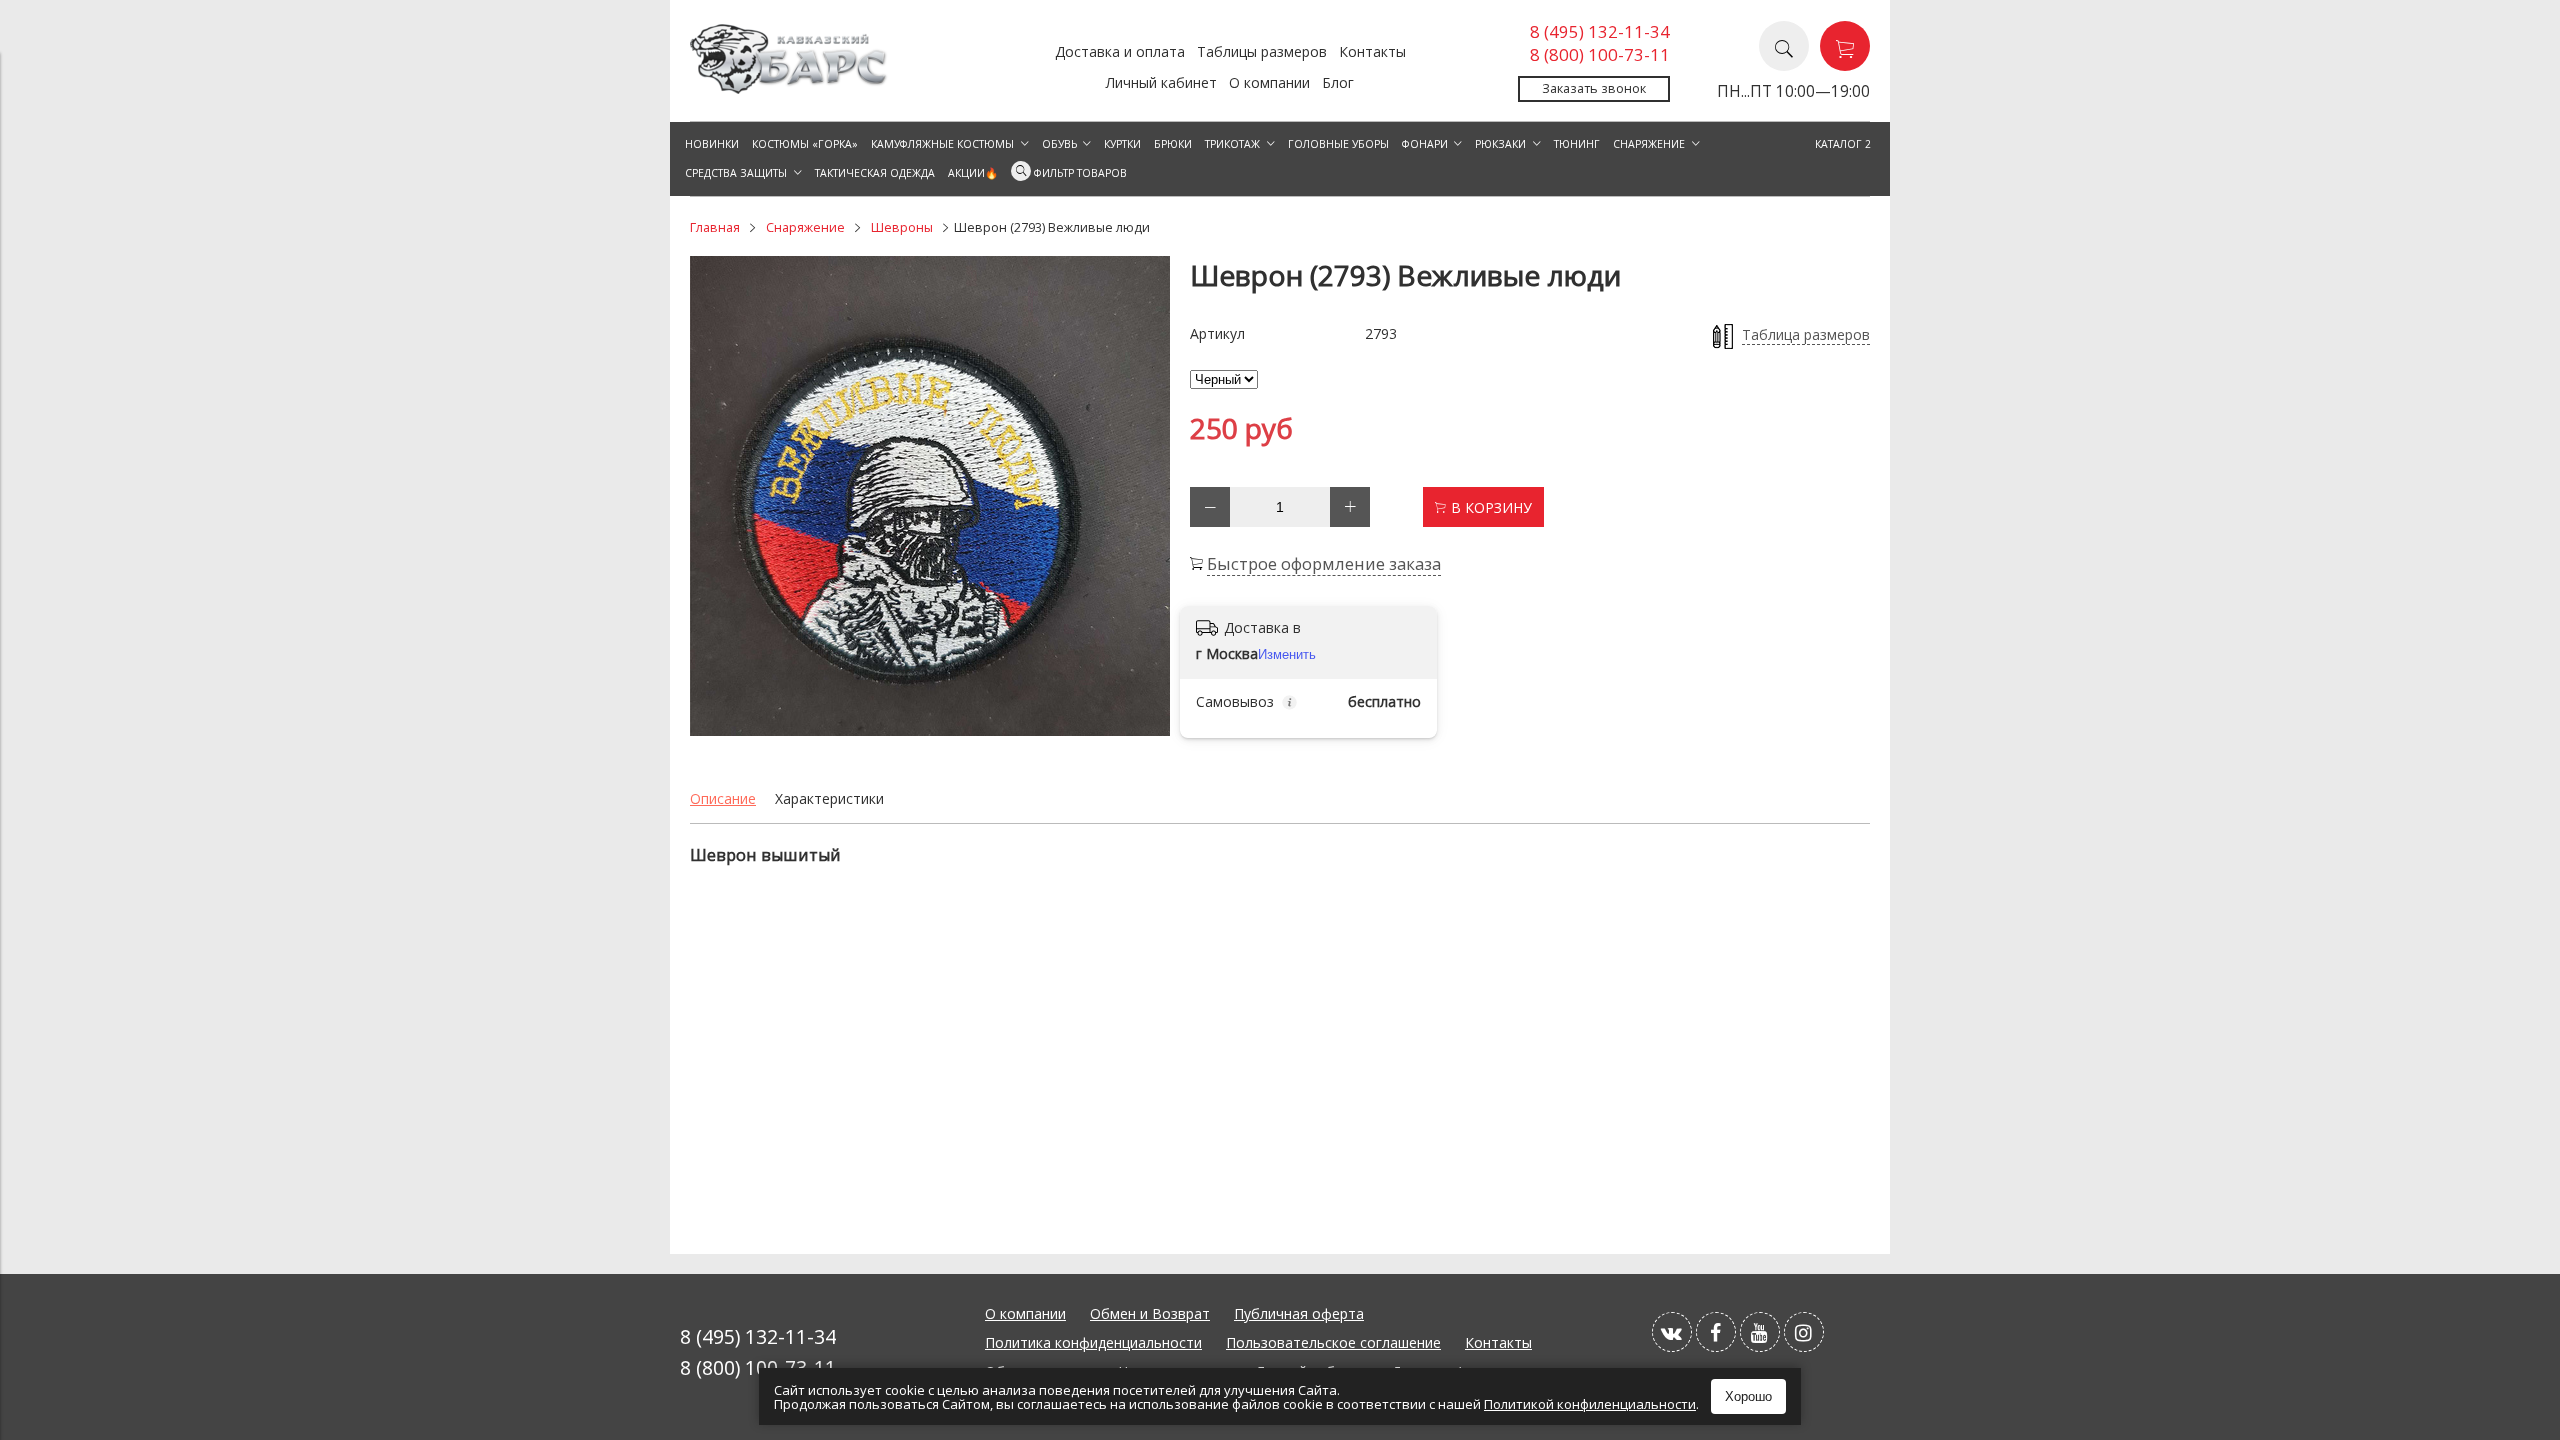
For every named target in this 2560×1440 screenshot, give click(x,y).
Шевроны (902, 227)
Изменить (1287, 654)
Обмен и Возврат (1150, 1313)
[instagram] (1804, 1332)
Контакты (1372, 51)
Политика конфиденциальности (1093, 1342)
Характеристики (829, 798)
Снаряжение (805, 227)
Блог (1338, 82)
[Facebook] (1716, 1332)
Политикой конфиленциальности (1590, 1404)
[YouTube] (1760, 1332)
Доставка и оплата (1120, 51)
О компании (1269, 82)
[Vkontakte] (1672, 1332)
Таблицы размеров (1262, 51)
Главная (715, 227)
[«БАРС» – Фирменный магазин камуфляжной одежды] (790, 88)
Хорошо (1748, 1396)
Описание (723, 798)
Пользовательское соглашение (1333, 1342)
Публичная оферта (1299, 1313)
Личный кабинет (1161, 82)
